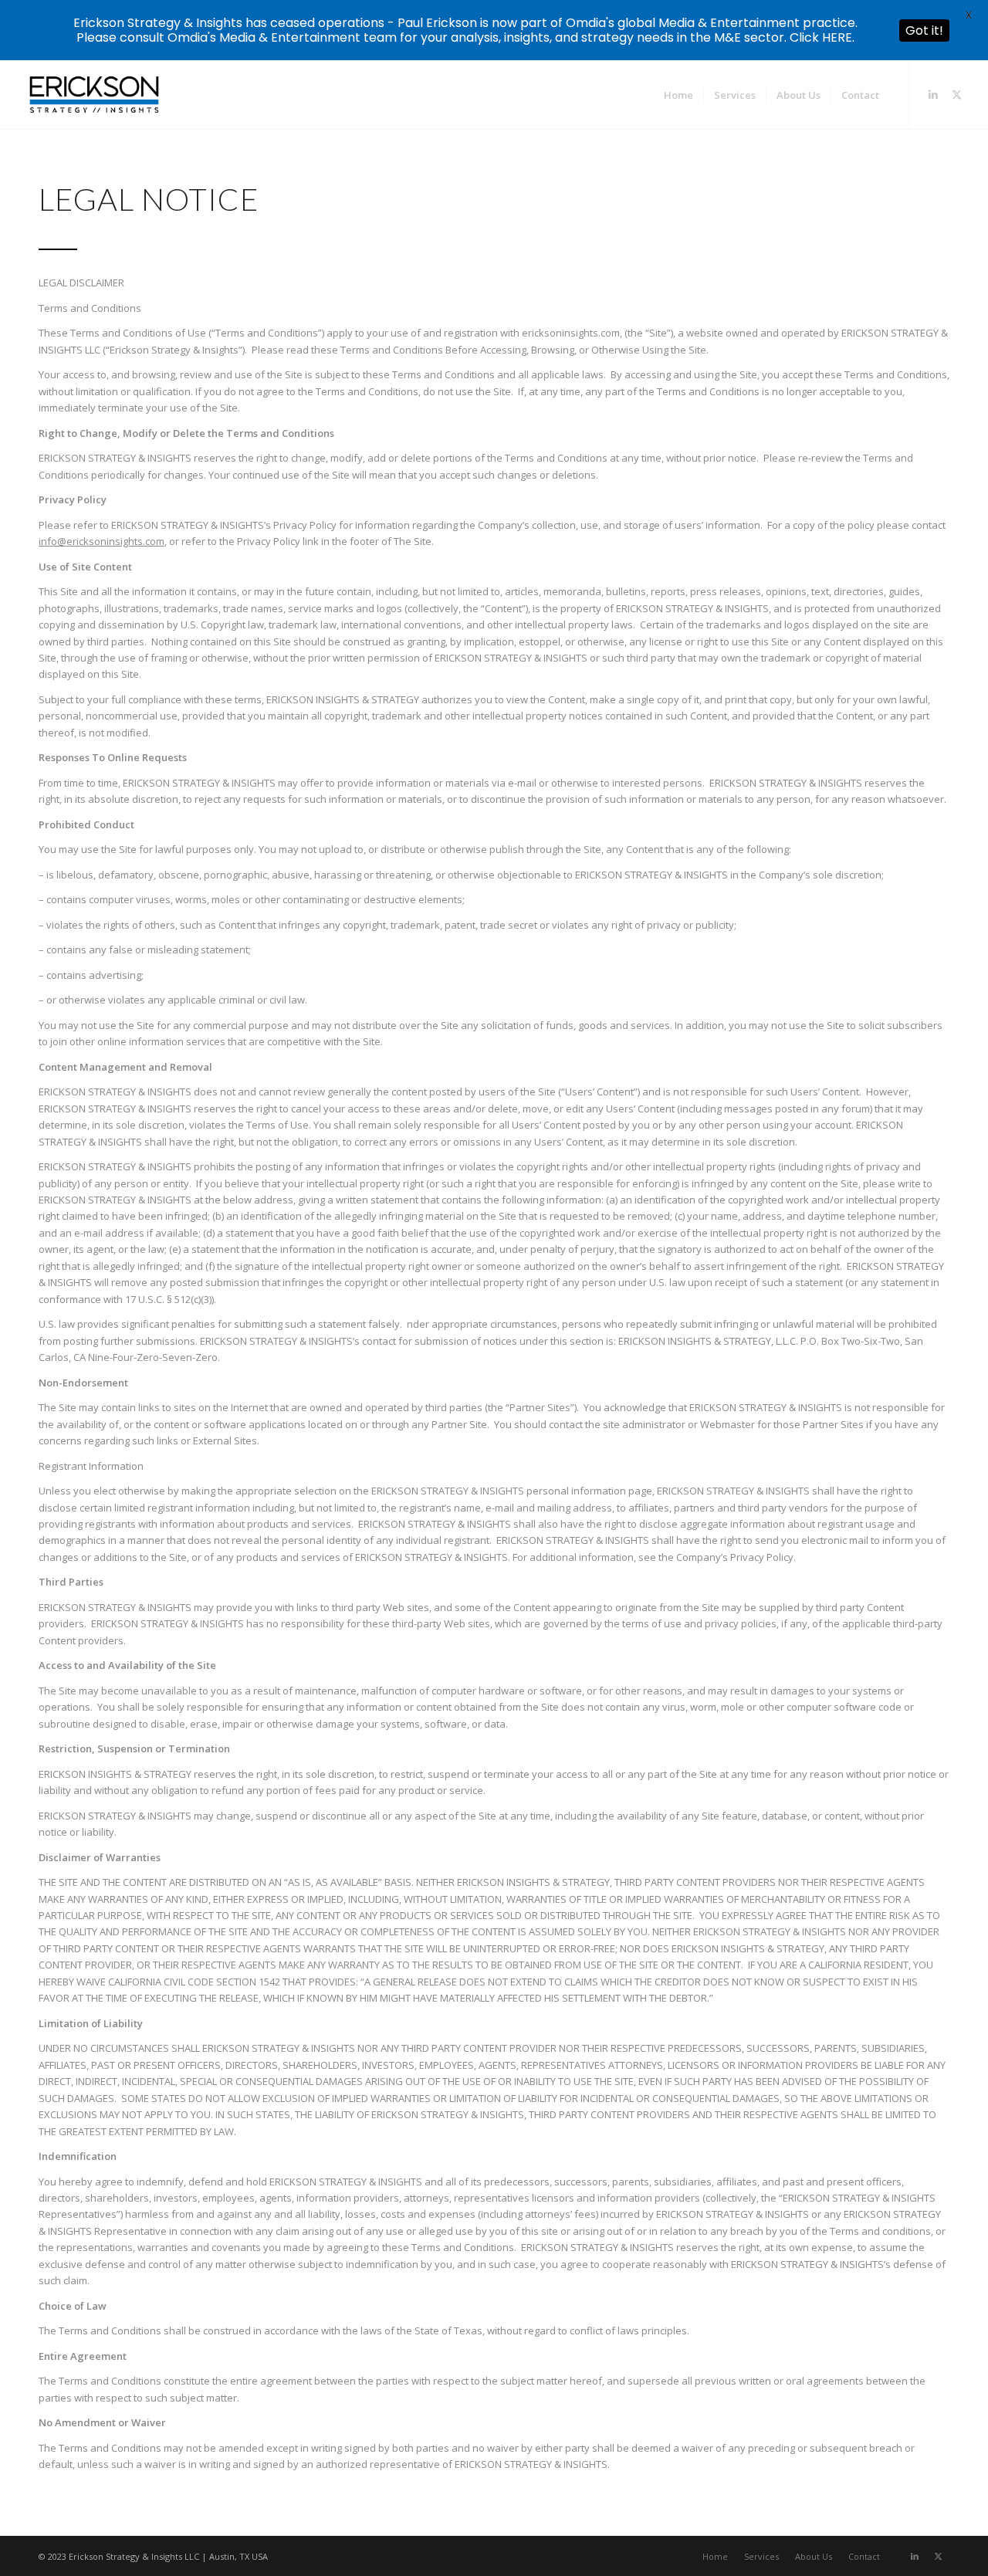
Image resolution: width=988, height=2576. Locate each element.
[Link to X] (956, 94)
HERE (837, 37)
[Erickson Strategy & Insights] (94, 95)
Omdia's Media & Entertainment (264, 37)
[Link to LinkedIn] (933, 94)
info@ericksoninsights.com (102, 541)
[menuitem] (678, 95)
